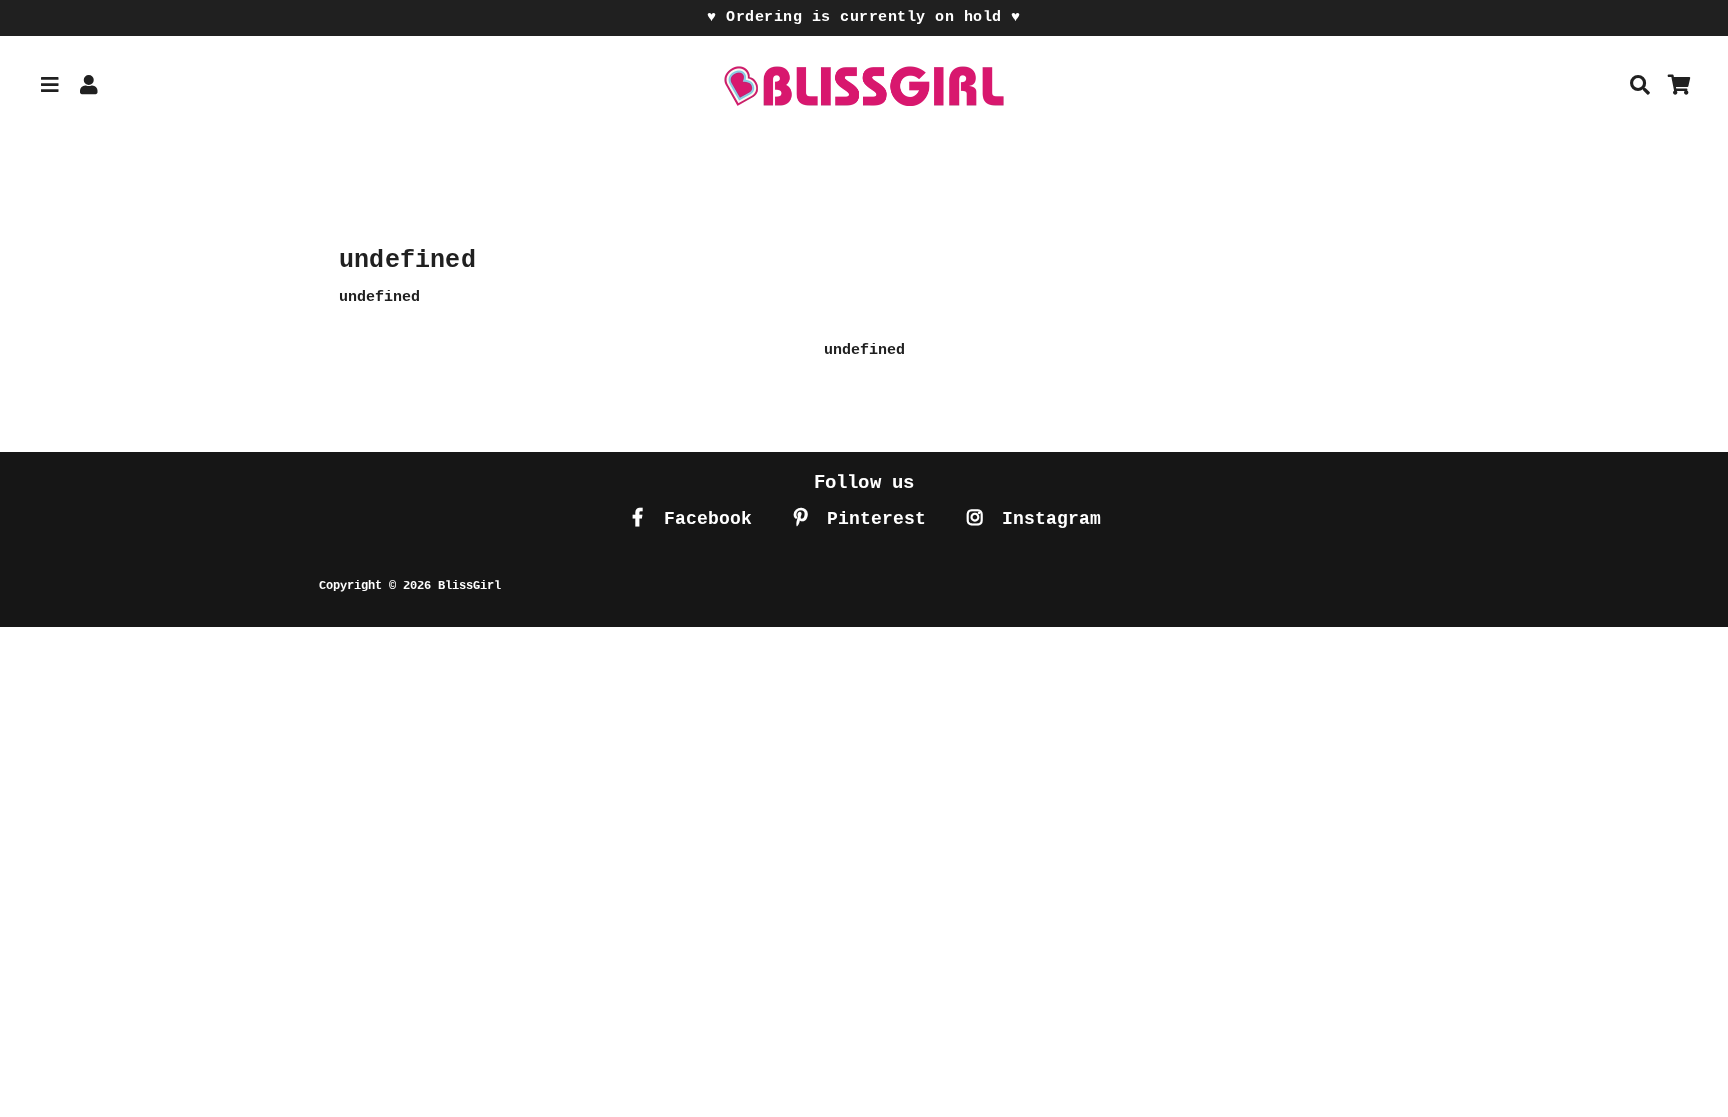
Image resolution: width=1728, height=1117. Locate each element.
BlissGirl (469, 586)
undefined (864, 350)
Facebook (702, 519)
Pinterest (871, 519)
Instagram (1046, 519)
